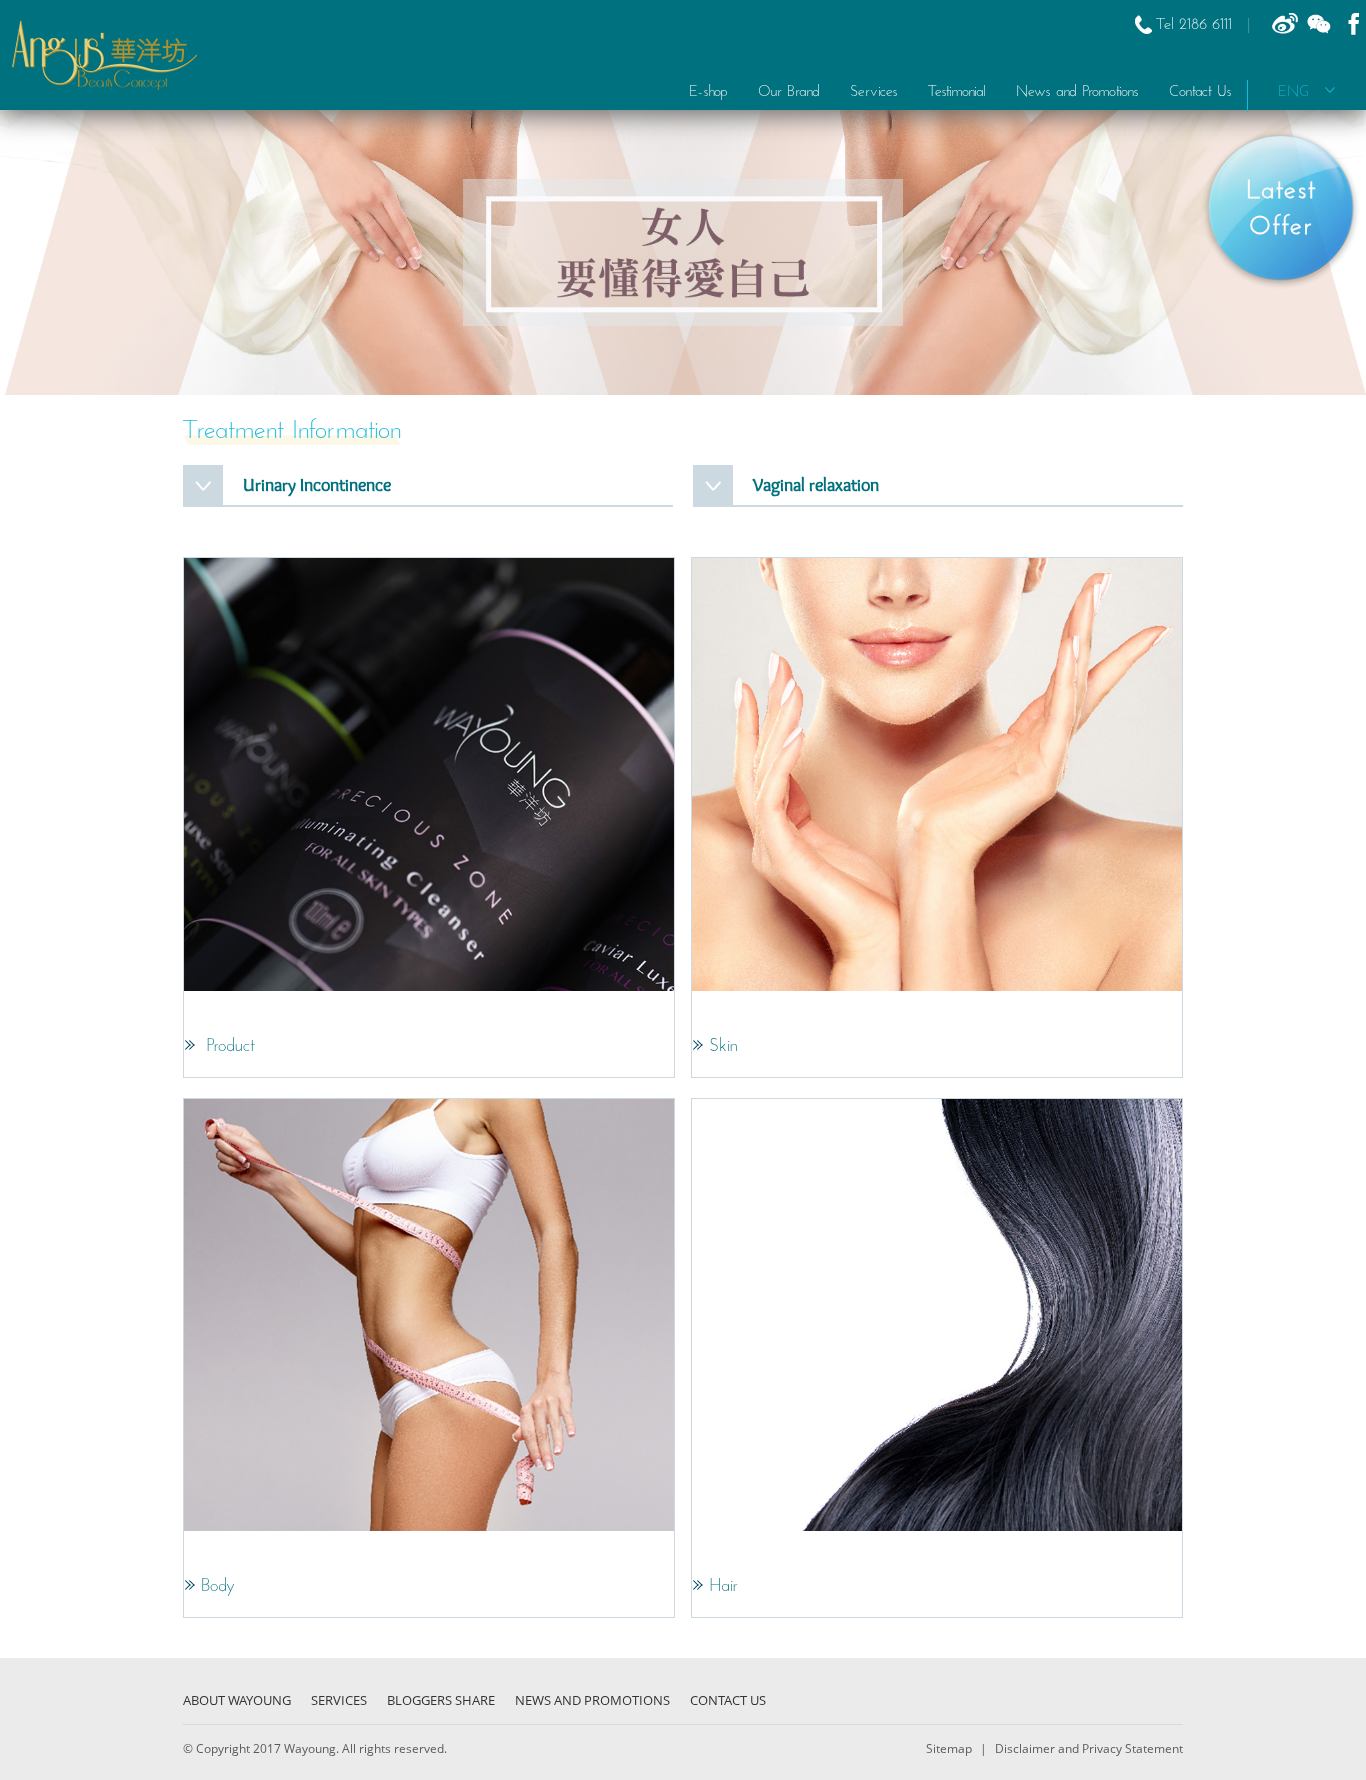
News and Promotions (1077, 92)
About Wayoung (237, 1700)
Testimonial (957, 92)
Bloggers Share (441, 1700)
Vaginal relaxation (816, 485)
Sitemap (950, 1748)
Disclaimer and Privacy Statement (1087, 1748)
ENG (1301, 92)
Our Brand (789, 92)
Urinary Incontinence (317, 485)
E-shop (708, 92)
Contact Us (1200, 92)
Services (339, 1700)
